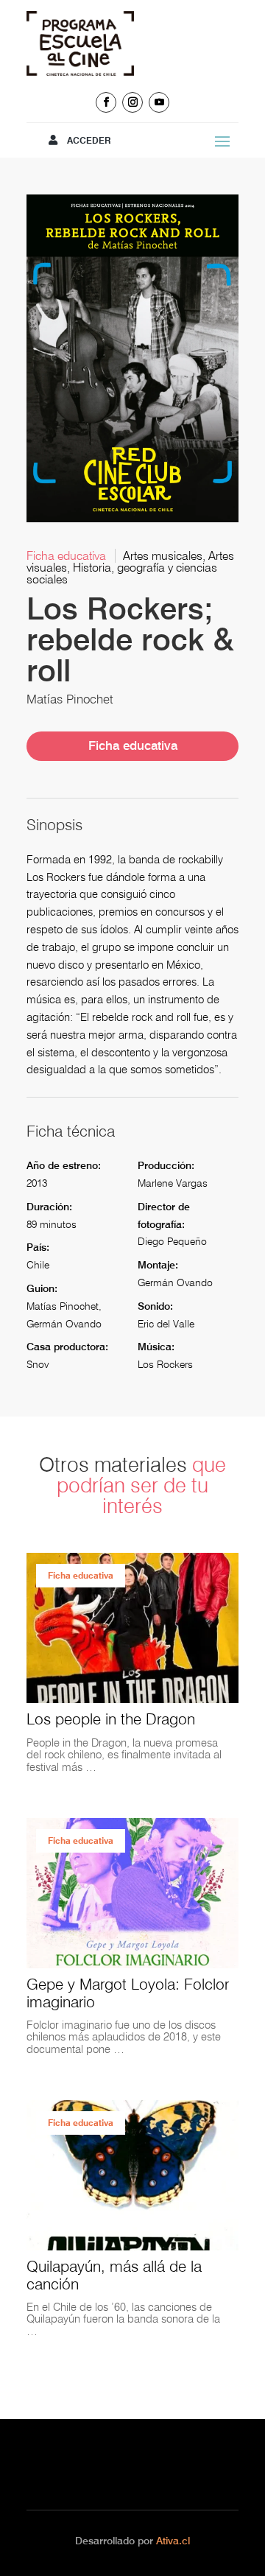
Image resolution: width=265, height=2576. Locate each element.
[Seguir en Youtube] (159, 102)
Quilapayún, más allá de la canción (114, 2275)
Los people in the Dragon (111, 1719)
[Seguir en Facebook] (106, 102)
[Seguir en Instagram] (132, 102)
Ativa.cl (173, 2541)
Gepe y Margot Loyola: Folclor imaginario (128, 1993)
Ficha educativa (133, 745)
